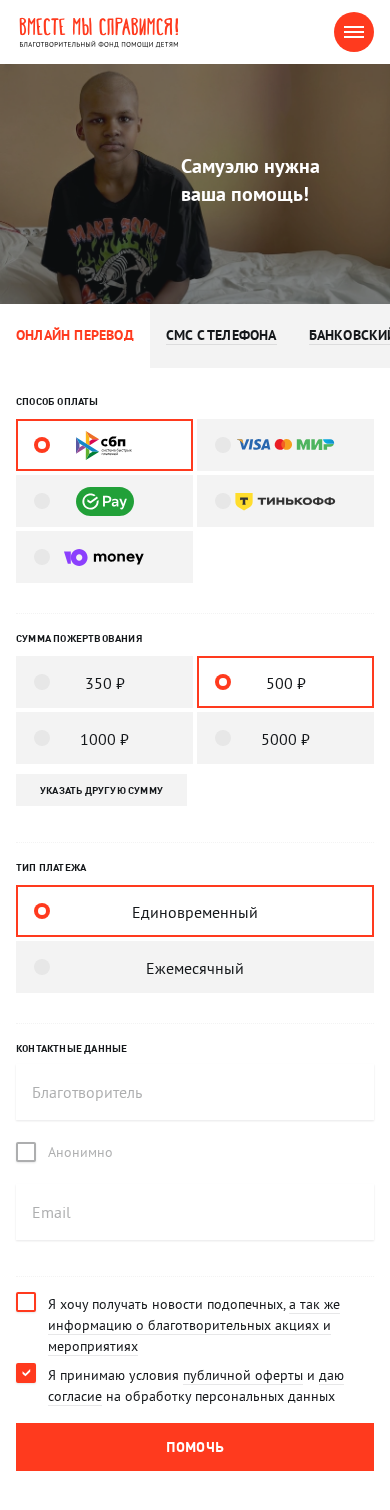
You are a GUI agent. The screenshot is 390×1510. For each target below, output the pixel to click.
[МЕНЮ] (354, 32)
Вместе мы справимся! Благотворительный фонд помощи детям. (114, 32)
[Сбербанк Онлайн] (104, 501)
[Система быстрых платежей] (104, 445)
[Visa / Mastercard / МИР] (285, 445)
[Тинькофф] (285, 501)
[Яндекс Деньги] (104, 557)
